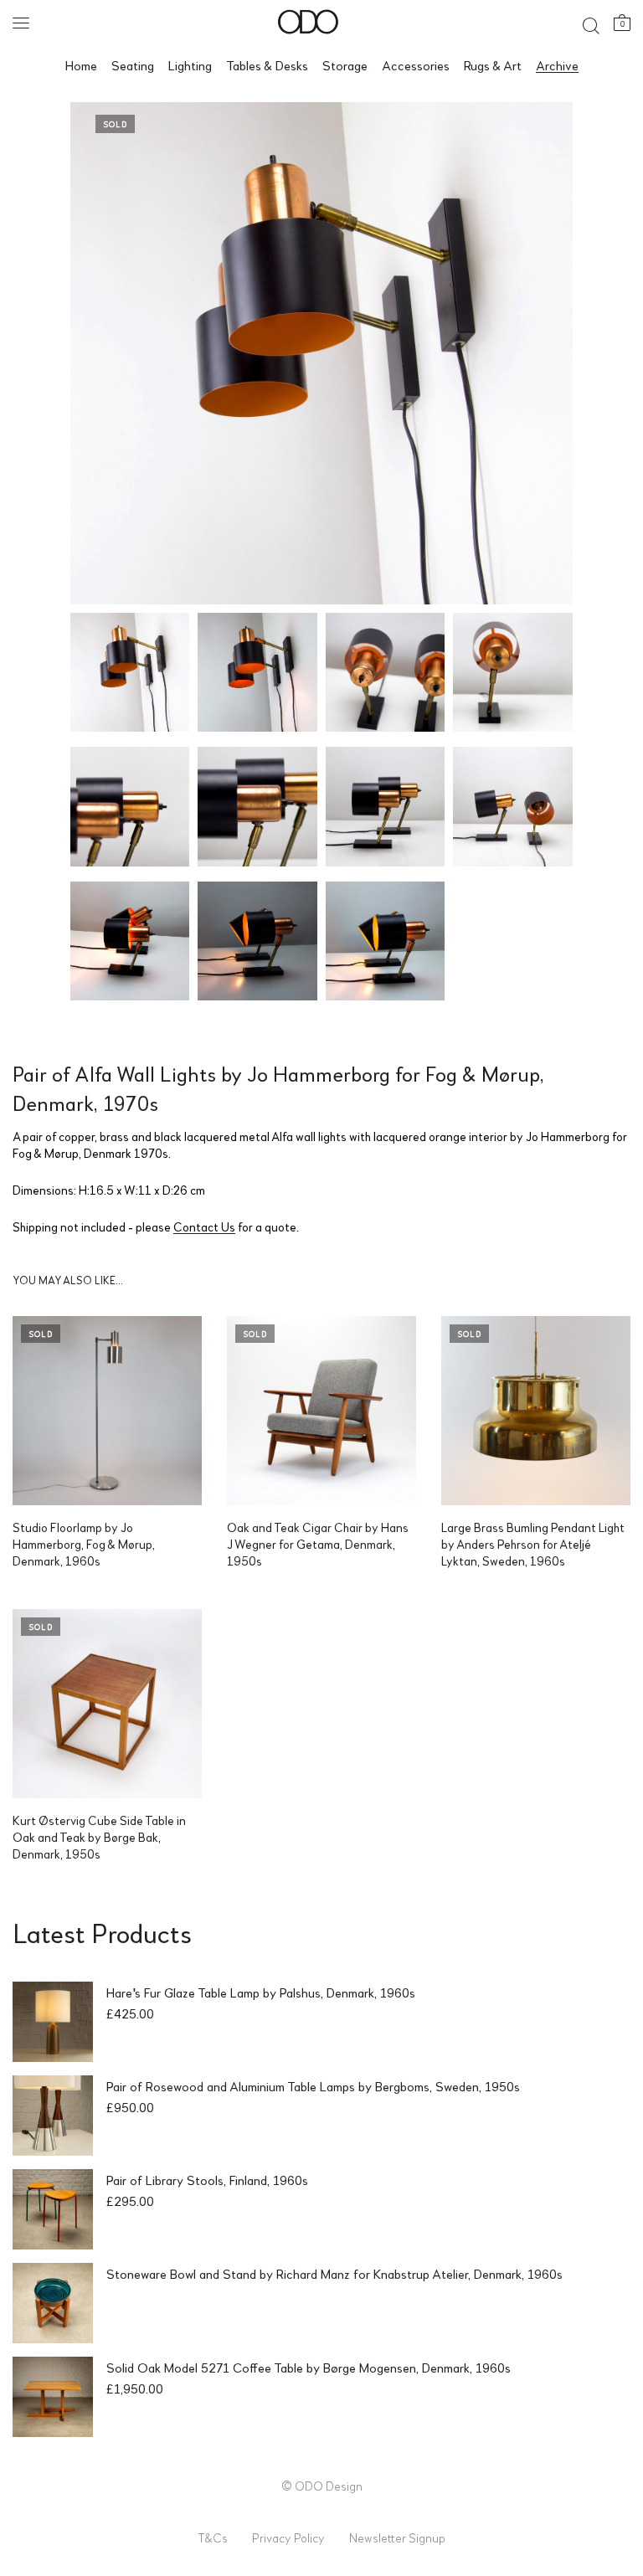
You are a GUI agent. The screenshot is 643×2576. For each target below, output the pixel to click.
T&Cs (213, 2537)
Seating (133, 65)
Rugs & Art (493, 65)
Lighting (190, 65)
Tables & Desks (267, 65)
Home (81, 65)
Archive (557, 65)
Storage (345, 65)
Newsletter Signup (397, 2537)
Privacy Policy (288, 2537)
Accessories (416, 65)
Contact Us (204, 1226)
